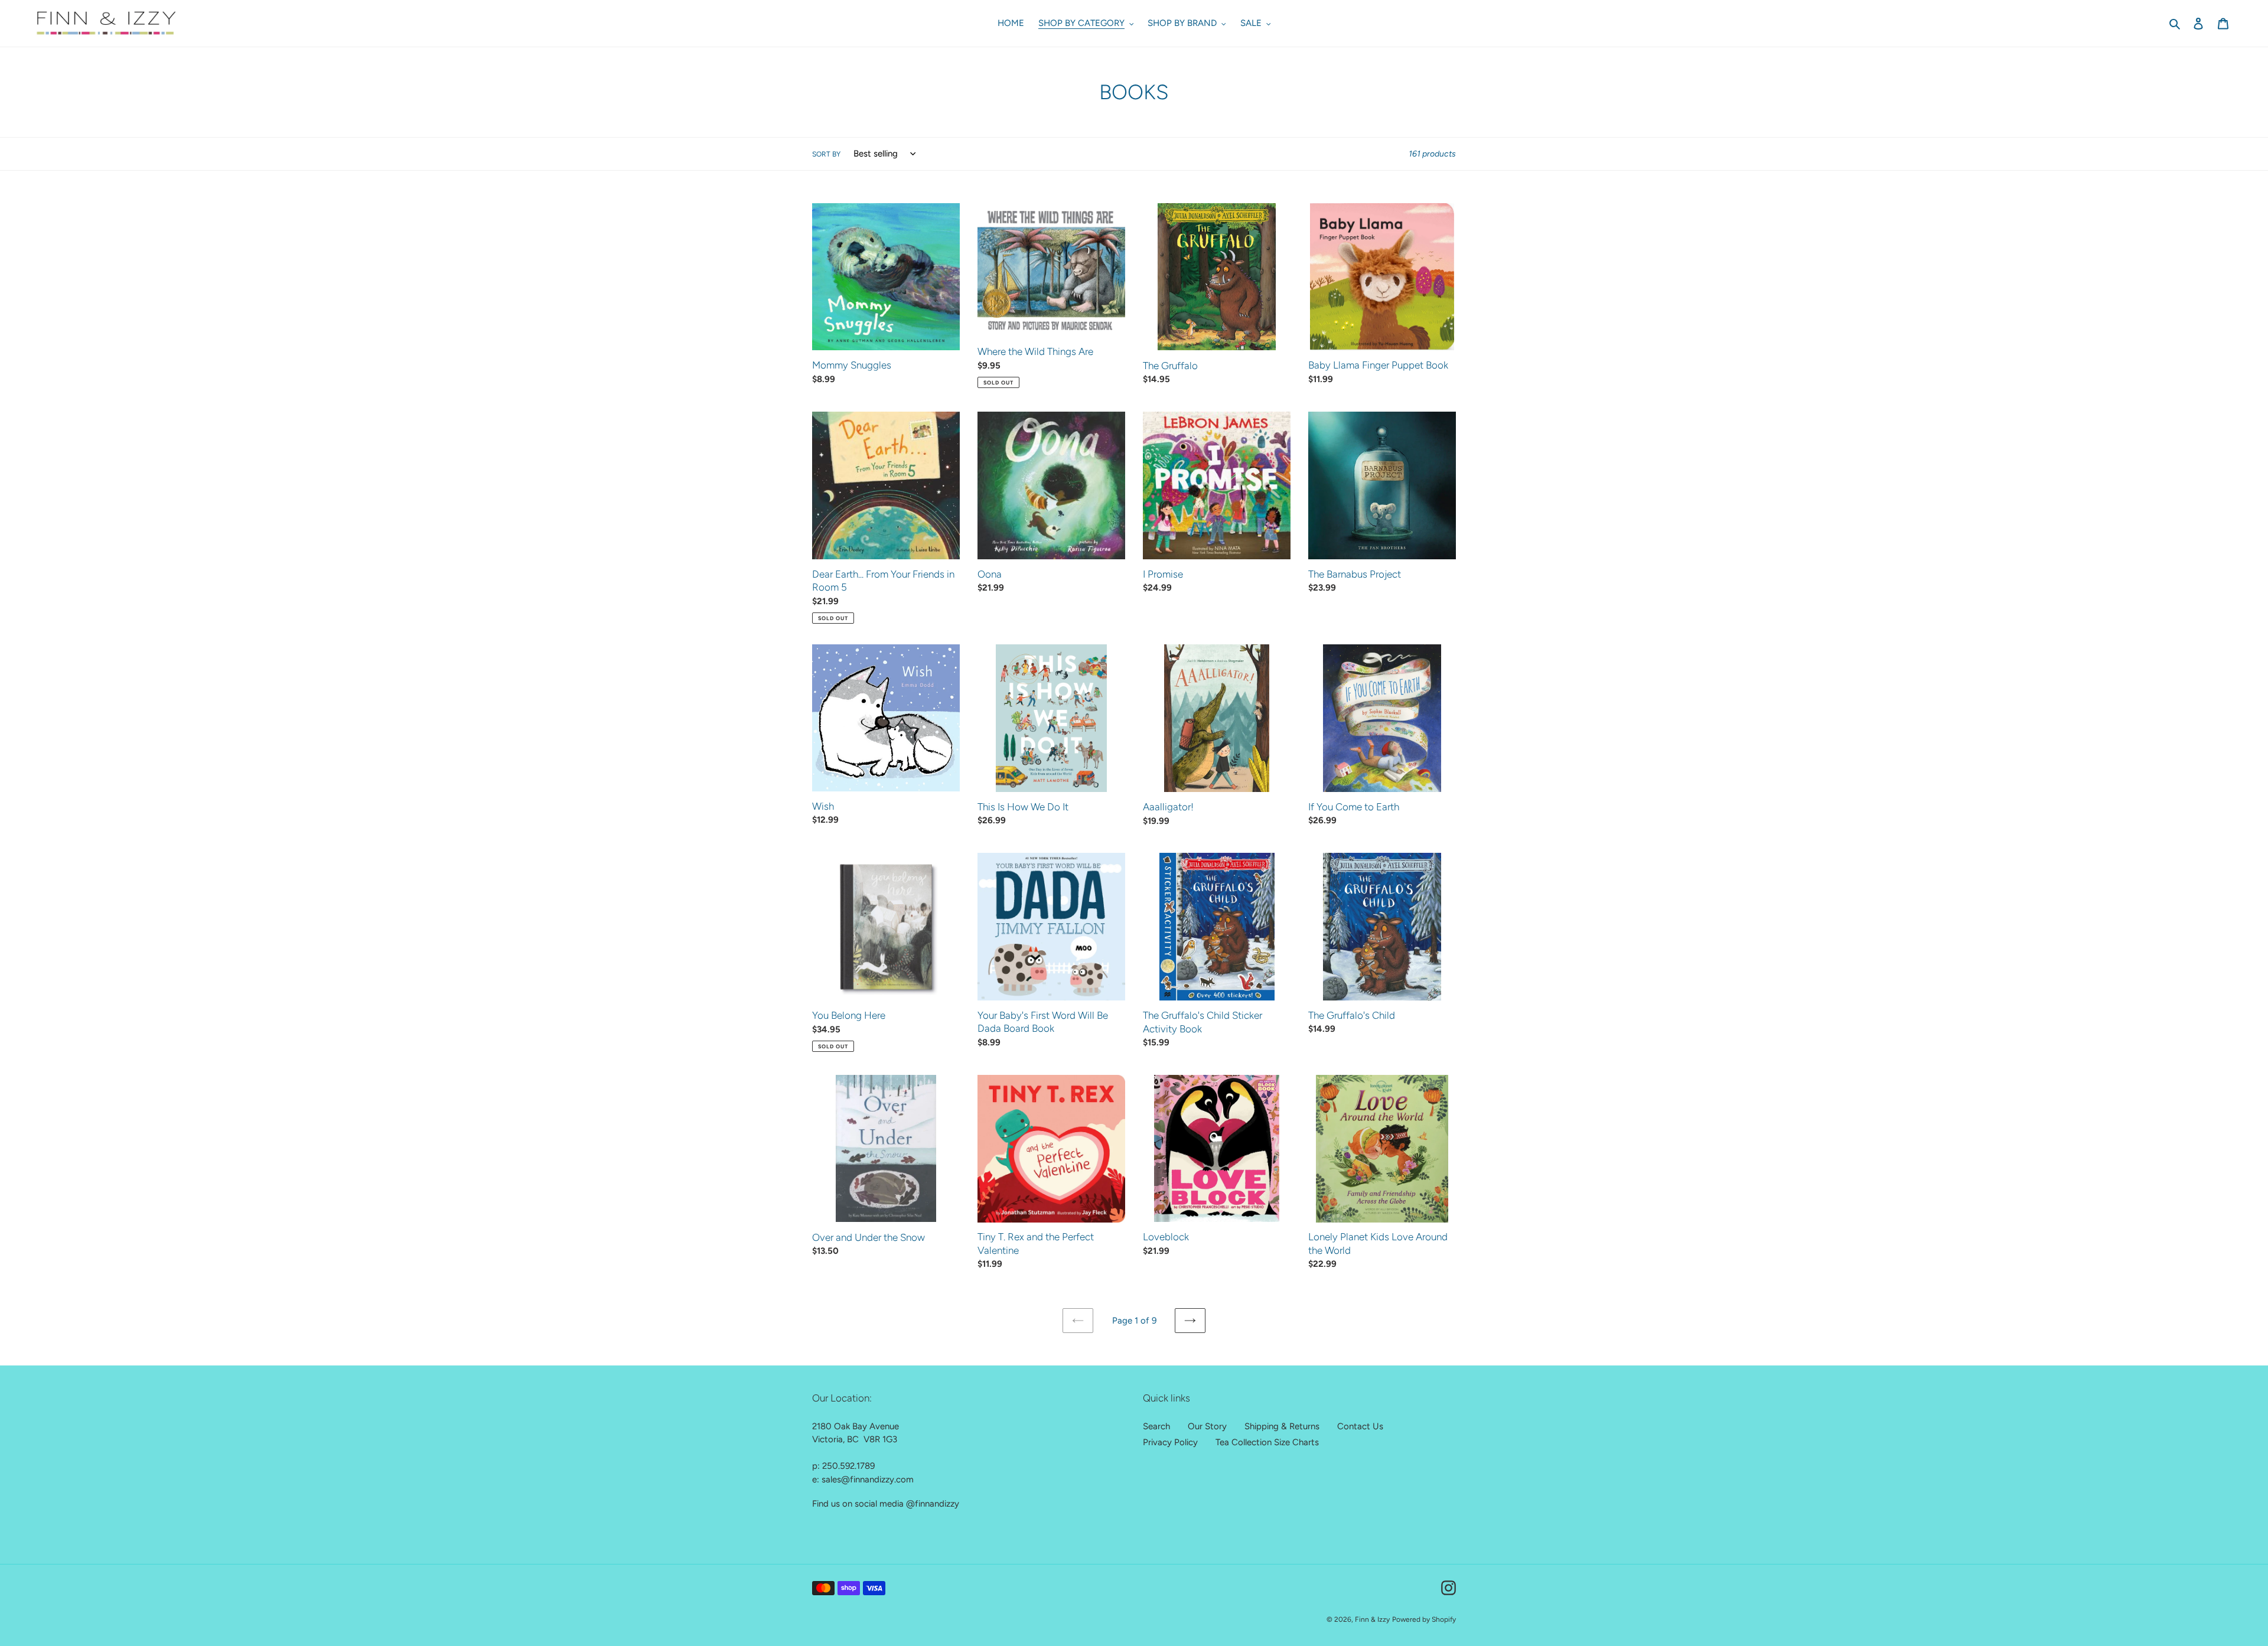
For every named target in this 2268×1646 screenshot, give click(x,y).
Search (1156, 1426)
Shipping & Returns (1282, 1426)
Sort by (826, 154)
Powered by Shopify (1424, 1619)
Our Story (1207, 1426)
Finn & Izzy (1372, 1619)
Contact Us (1360, 1426)
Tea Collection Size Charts (1267, 1442)
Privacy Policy (1170, 1442)
